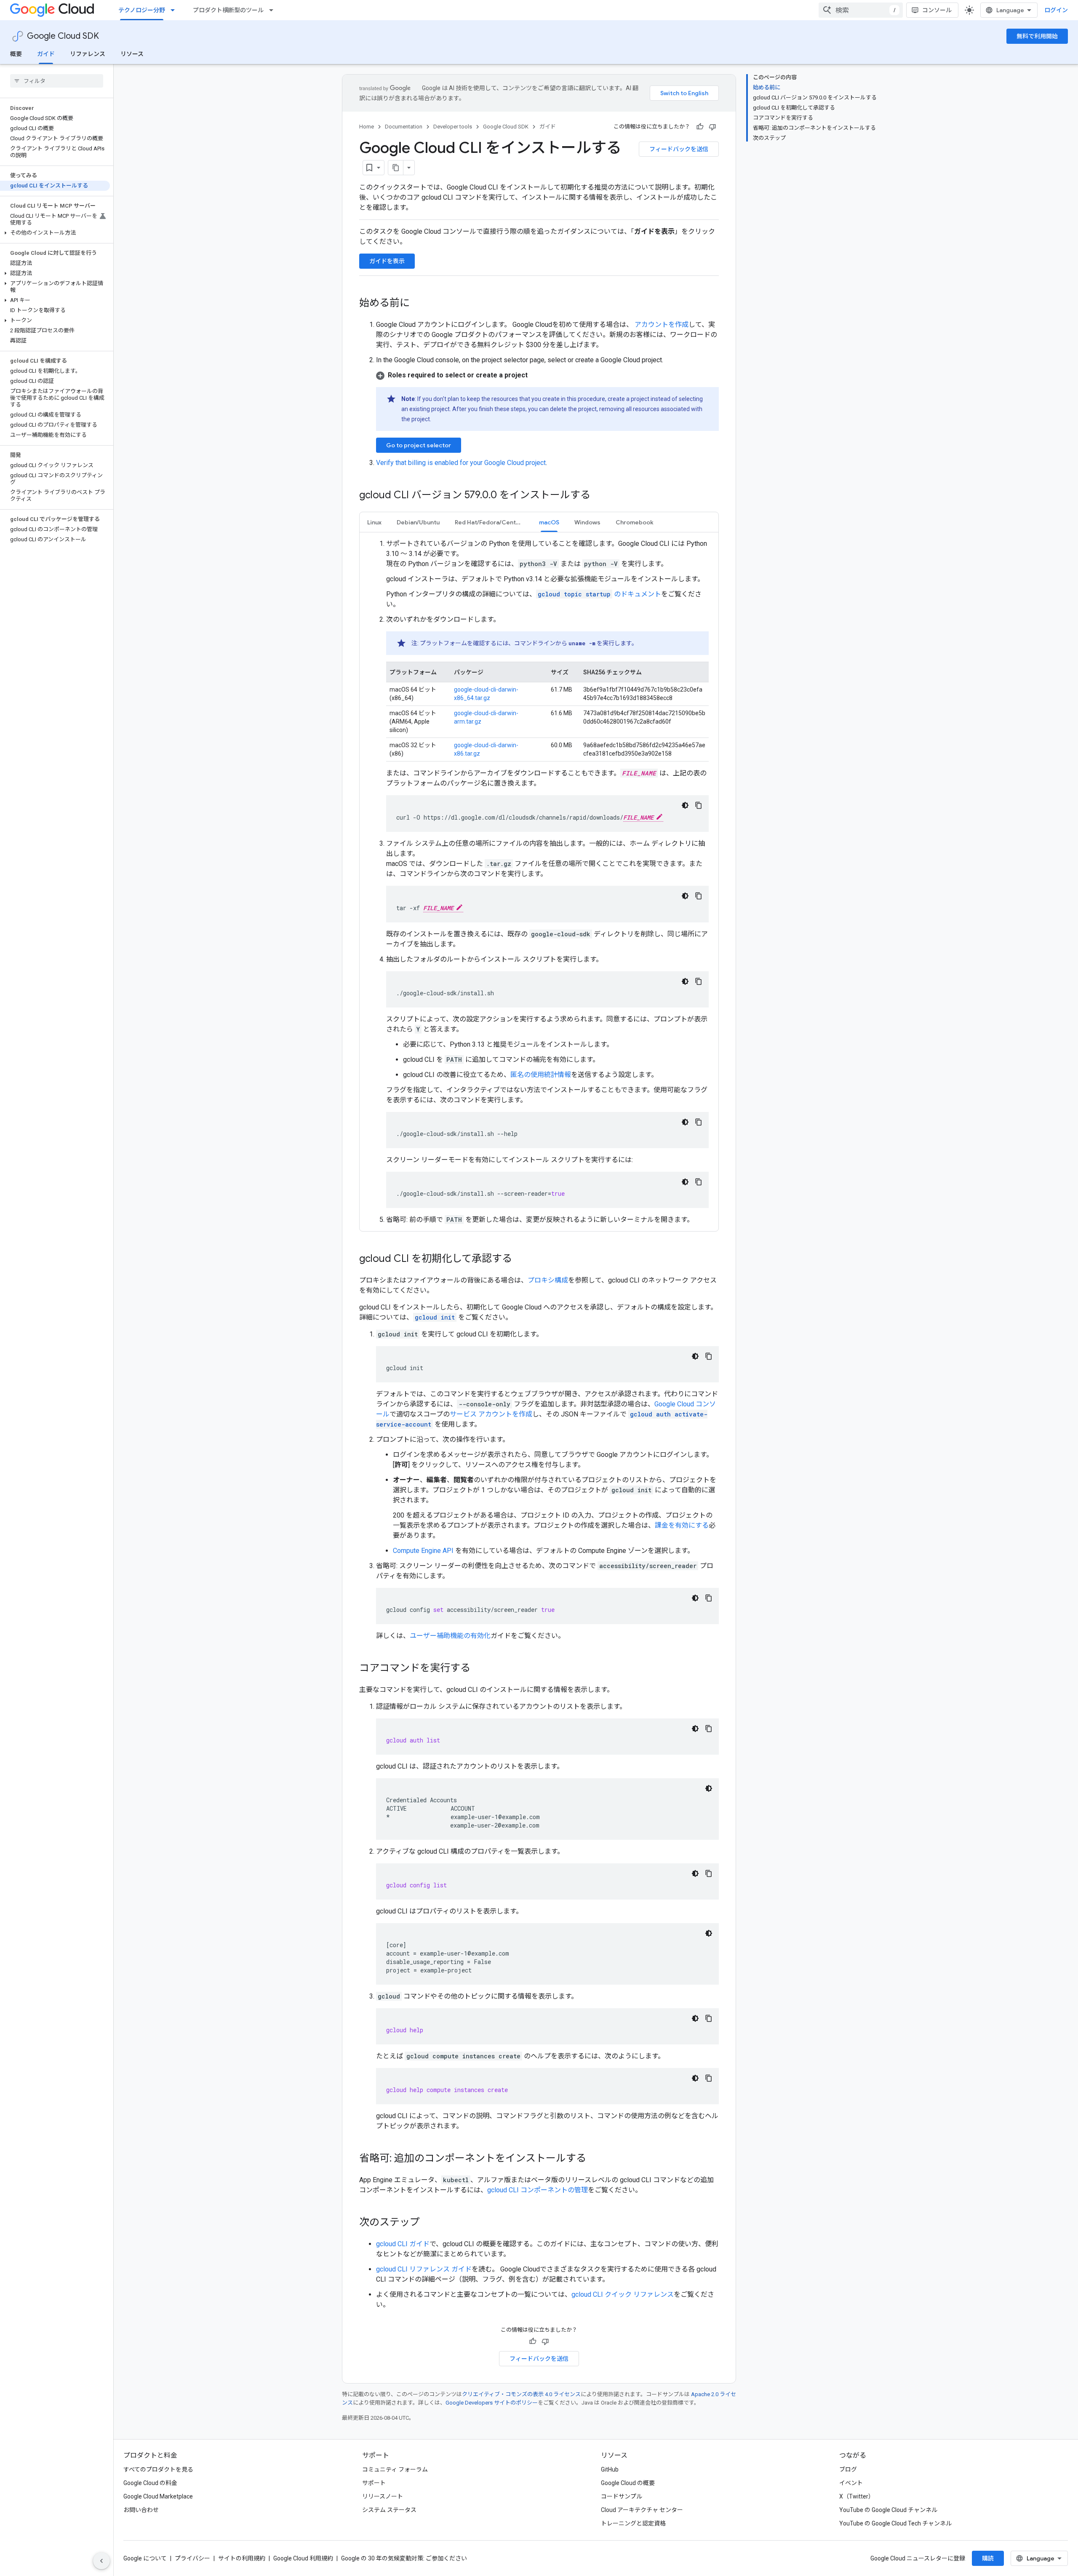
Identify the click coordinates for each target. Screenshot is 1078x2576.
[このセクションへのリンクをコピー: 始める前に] (418, 304)
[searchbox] (57, 81)
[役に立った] (700, 127)
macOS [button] (549, 522)
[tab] (374, 522)
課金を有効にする (682, 1525)
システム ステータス (389, 2510)
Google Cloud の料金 (150, 2483)
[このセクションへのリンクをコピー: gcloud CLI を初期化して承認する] (520, 1259)
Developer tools (453, 127)
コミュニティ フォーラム (395, 2469)
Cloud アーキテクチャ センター (642, 2510)
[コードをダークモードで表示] (685, 805)
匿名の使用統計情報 (541, 1075)
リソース (132, 54)
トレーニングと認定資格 (633, 2523)
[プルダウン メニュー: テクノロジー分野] (175, 10)
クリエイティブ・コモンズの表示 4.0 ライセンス (521, 2394)
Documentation (404, 127)
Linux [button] (374, 522)
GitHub (610, 2469)
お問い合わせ (141, 2510)
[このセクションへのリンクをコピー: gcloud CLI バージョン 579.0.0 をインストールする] (599, 496)
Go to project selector (419, 445)
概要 (16, 54)
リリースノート (383, 2496)
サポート (374, 2483)
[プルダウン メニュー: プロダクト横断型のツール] (274, 10)
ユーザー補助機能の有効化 (450, 1636)
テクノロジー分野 (142, 10)
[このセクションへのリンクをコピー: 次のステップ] (428, 2223)
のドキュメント (599, 594)
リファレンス (88, 54)
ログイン (1056, 10)
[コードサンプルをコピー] (699, 805)
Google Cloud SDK (63, 36)
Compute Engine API (423, 1551)
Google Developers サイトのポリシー (492, 2403)
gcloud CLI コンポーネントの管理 (538, 2190)
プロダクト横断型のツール (228, 10)
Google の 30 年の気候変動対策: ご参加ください (404, 2558)
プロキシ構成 (548, 1280)
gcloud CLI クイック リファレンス (623, 2294)
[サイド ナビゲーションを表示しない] (101, 2561)
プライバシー (192, 2558)
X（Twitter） (857, 2496)
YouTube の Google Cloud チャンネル (888, 2510)
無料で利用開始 (1037, 36)
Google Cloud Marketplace (158, 2496)
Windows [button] (587, 522)
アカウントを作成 (661, 325)
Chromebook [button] (635, 522)
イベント (851, 2483)
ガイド (46, 54)
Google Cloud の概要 (628, 2483)
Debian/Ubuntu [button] (418, 522)
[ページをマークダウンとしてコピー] (396, 168)
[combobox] (861, 10)
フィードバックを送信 (679, 149)
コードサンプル (622, 2496)
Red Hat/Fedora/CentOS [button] (490, 522)
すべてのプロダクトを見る (158, 2469)
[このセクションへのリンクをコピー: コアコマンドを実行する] (479, 1669)
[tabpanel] (539, 882)
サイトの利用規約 (242, 2558)
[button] (55, 233)
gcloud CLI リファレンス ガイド (424, 2269)
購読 (988, 2558)
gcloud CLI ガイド (403, 2244)
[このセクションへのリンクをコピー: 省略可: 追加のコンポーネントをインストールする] (595, 2159)
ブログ (848, 2469)
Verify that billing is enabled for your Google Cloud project (461, 463)
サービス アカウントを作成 (491, 1414)
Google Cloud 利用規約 (303, 2558)
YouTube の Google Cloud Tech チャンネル (895, 2523)
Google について (145, 2558)
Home (367, 127)
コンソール (937, 10)
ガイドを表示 (387, 261)
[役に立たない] (712, 127)
